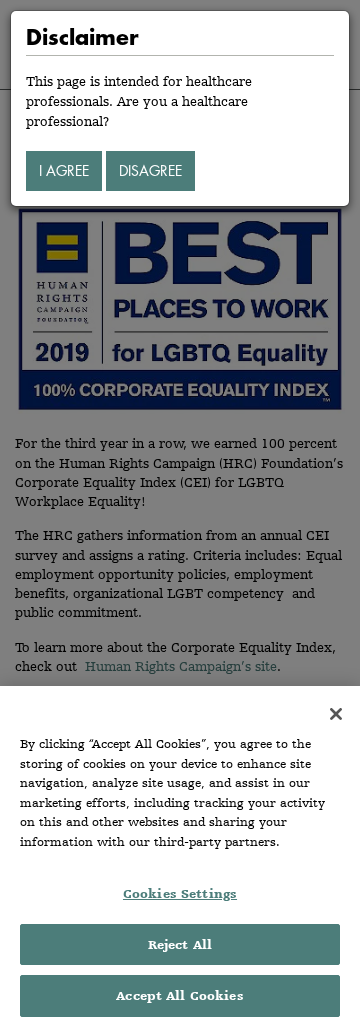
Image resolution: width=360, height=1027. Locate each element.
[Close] (336, 714)
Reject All (180, 944)
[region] (180, 856)
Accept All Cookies (179, 995)
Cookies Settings (180, 893)
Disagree (150, 170)
